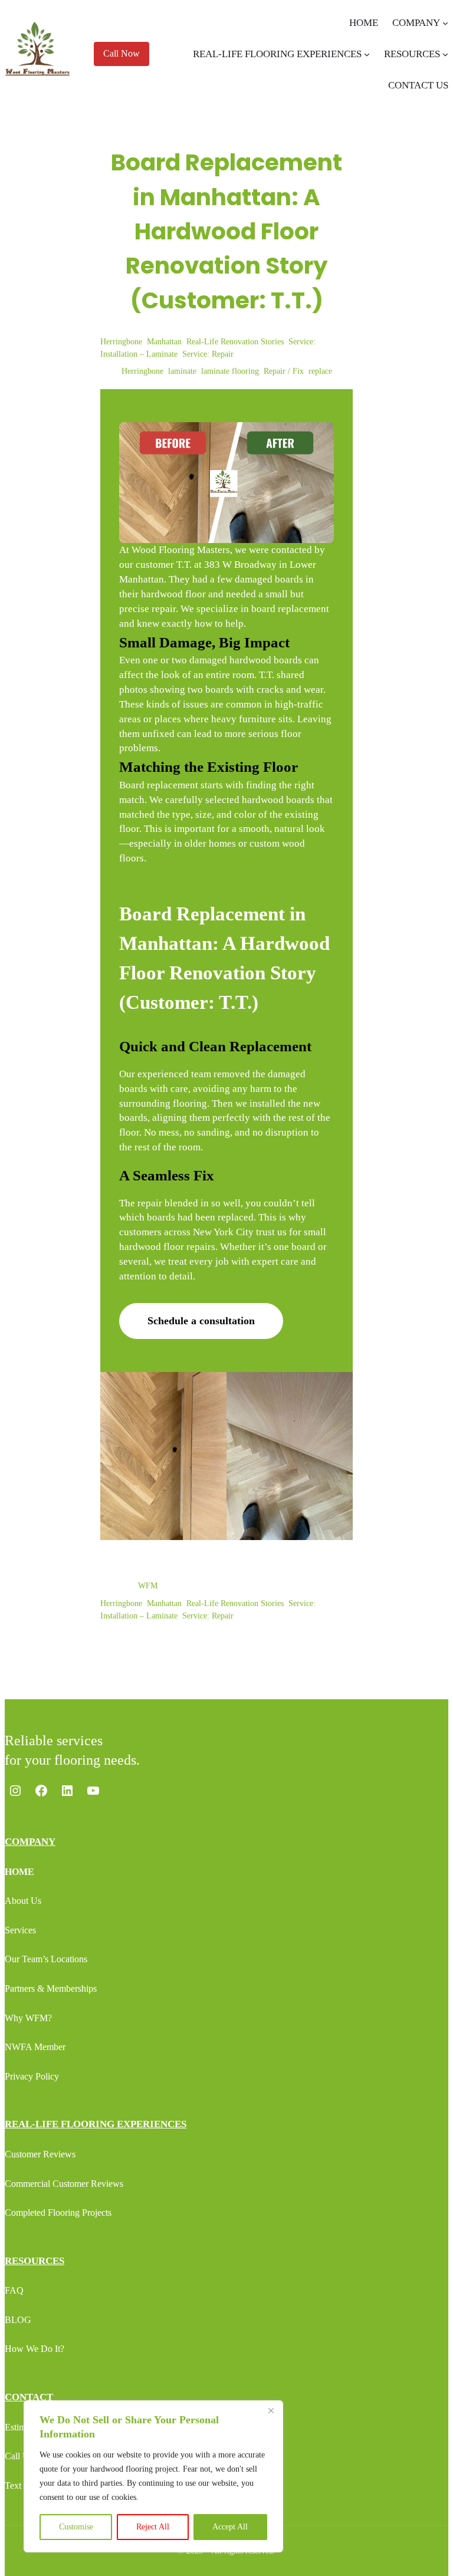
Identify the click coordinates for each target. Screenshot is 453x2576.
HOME (19, 1872)
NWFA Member (35, 2047)
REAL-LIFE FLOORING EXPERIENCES (96, 2124)
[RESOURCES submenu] (445, 54)
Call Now (122, 53)
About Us (23, 1901)
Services (20, 1930)
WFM (148, 1586)
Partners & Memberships (51, 1988)
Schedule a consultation (201, 1321)
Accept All (230, 2527)
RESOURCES (35, 2261)
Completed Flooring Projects (58, 2213)
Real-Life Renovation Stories (235, 342)
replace (320, 371)
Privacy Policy (32, 2076)
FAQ (14, 2290)
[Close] (271, 2410)
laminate (182, 371)
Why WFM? (28, 2018)
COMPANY (30, 1842)
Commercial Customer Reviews (64, 2184)
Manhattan (164, 342)
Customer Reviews (40, 2154)
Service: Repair (208, 354)
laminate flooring (230, 371)
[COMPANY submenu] (445, 23)
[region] (153, 2476)
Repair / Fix (284, 371)
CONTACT (29, 2397)
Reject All (153, 2527)
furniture (257, 719)
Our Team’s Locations (46, 1959)
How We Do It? (35, 2349)
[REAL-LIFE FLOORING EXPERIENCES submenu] (367, 54)
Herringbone (121, 342)
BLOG (18, 2320)
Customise (76, 2527)
